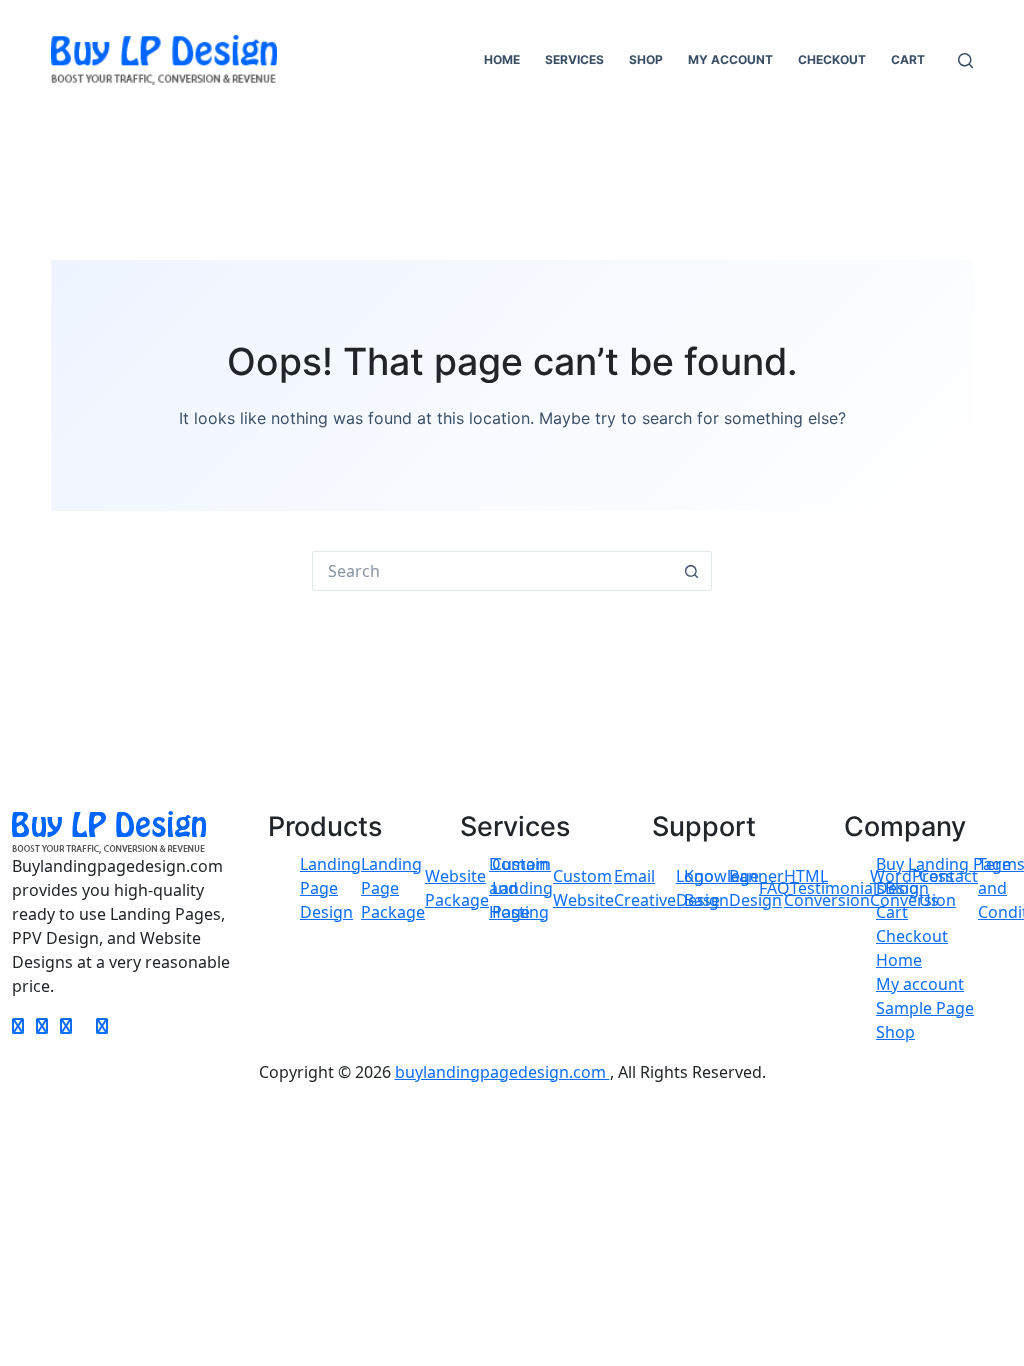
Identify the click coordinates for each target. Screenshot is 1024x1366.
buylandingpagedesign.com (502, 1072)
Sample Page (925, 1008)
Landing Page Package (393, 888)
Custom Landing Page (522, 888)
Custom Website (583, 888)
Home (502, 59)
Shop (646, 59)
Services (574, 59)
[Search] (965, 60)
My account (730, 59)
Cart (908, 59)
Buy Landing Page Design (943, 876)
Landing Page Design (330, 888)
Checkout (832, 59)
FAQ (774, 888)
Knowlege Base (721, 888)
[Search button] (692, 571)
